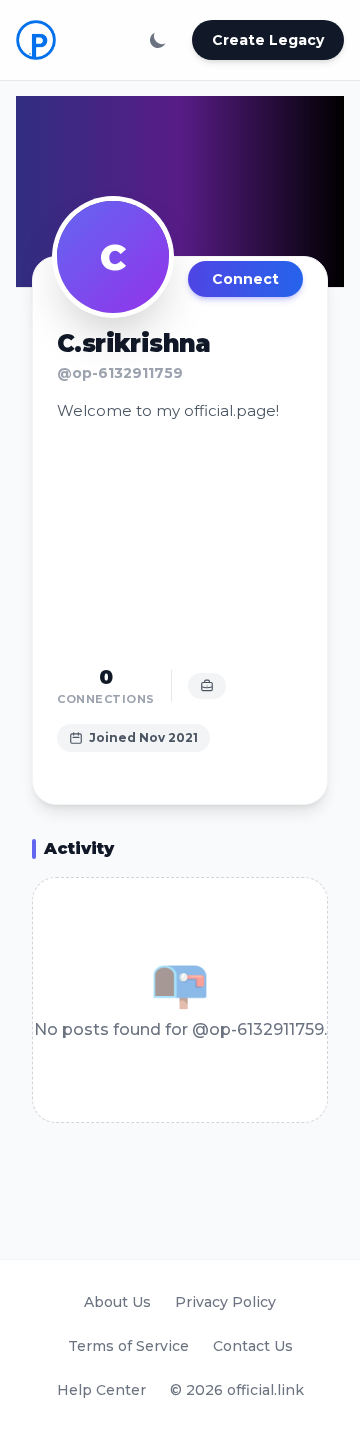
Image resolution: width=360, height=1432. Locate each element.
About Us (117, 1302)
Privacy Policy (225, 1302)
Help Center (101, 1390)
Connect (245, 279)
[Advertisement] (180, 543)
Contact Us (253, 1346)
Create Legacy (268, 40)
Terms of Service (128, 1346)
